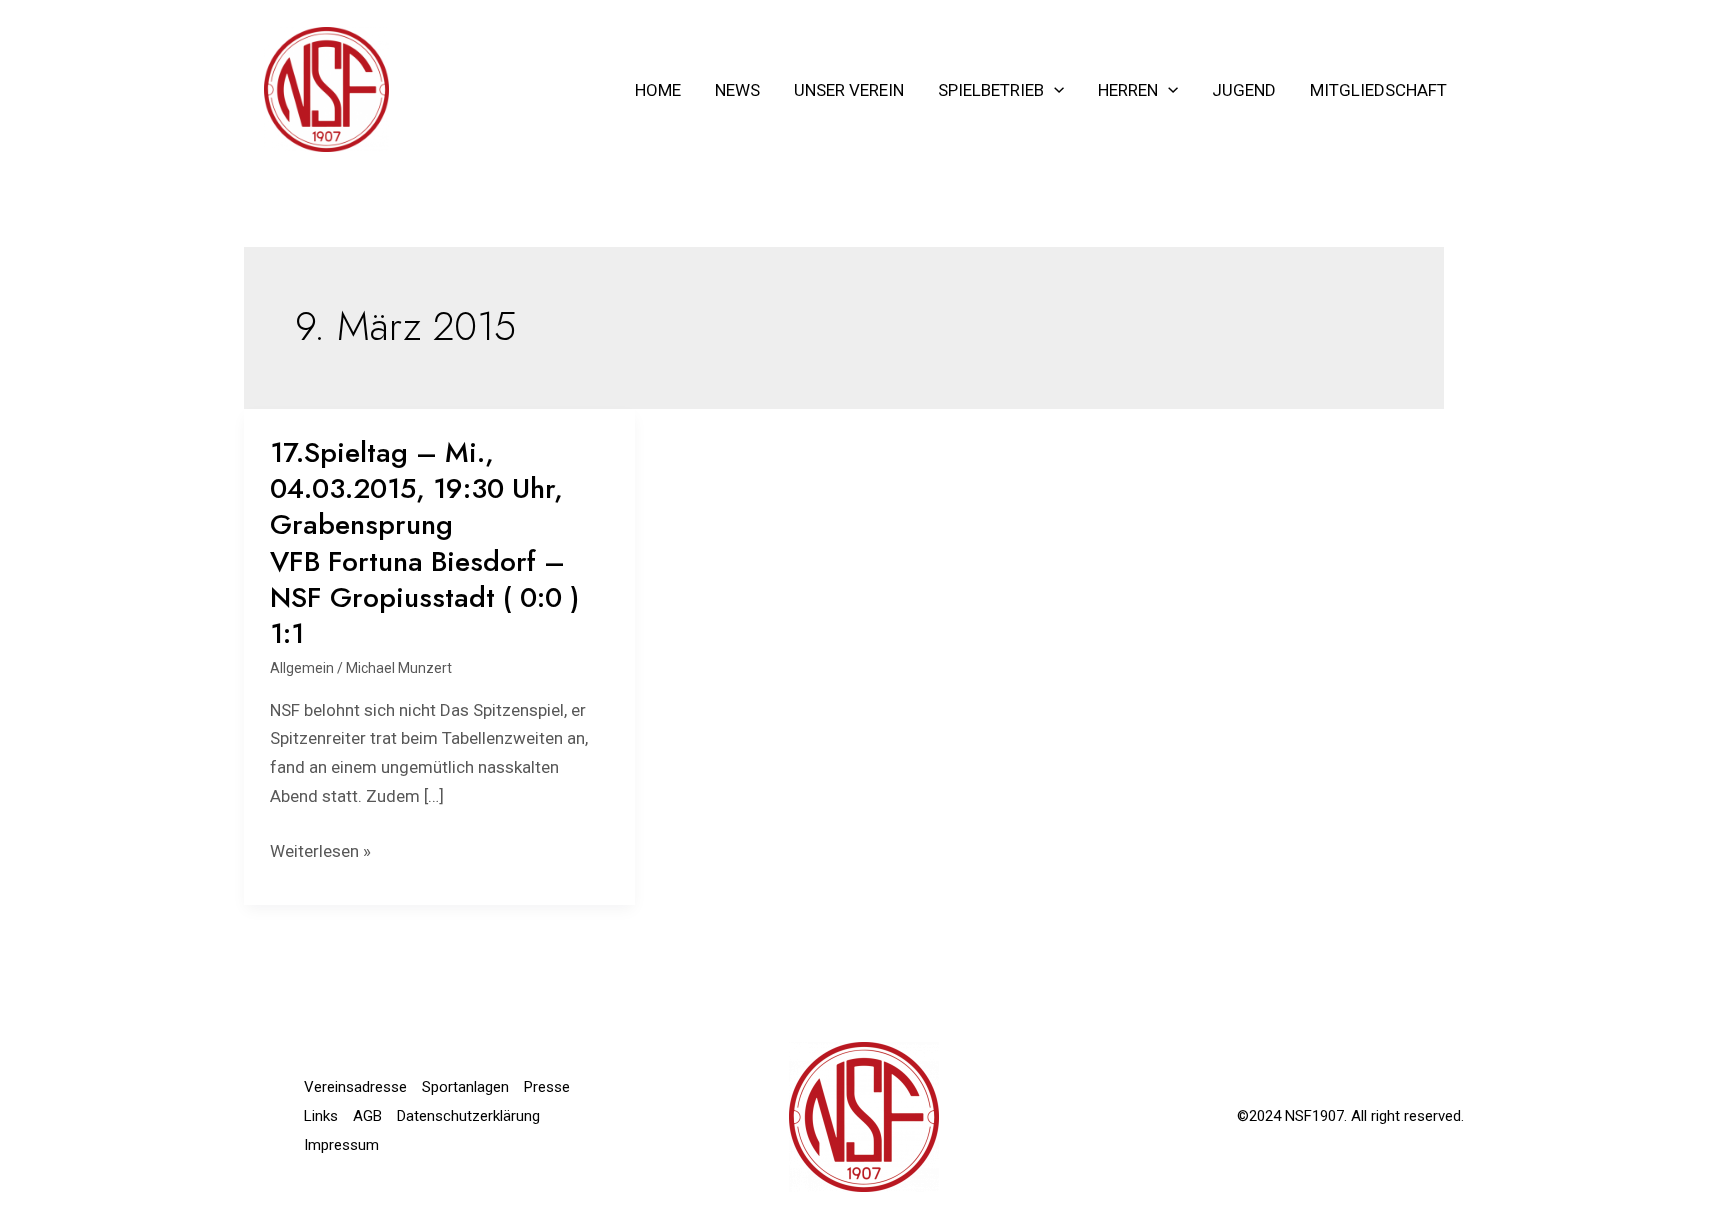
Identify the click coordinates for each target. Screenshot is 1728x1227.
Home (658, 90)
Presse (547, 1087)
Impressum (341, 1145)
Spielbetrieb (991, 90)
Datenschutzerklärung (468, 1116)
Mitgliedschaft (1378, 90)
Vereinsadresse (355, 1087)
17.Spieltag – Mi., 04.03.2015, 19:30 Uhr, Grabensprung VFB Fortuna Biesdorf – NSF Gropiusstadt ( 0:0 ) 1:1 (424, 543)
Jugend (1244, 90)
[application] (1054, 90)
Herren (1128, 90)
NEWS (737, 90)
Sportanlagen (465, 1087)
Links (321, 1116)
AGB (367, 1116)
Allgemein (302, 668)
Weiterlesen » (320, 851)
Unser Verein (849, 90)
